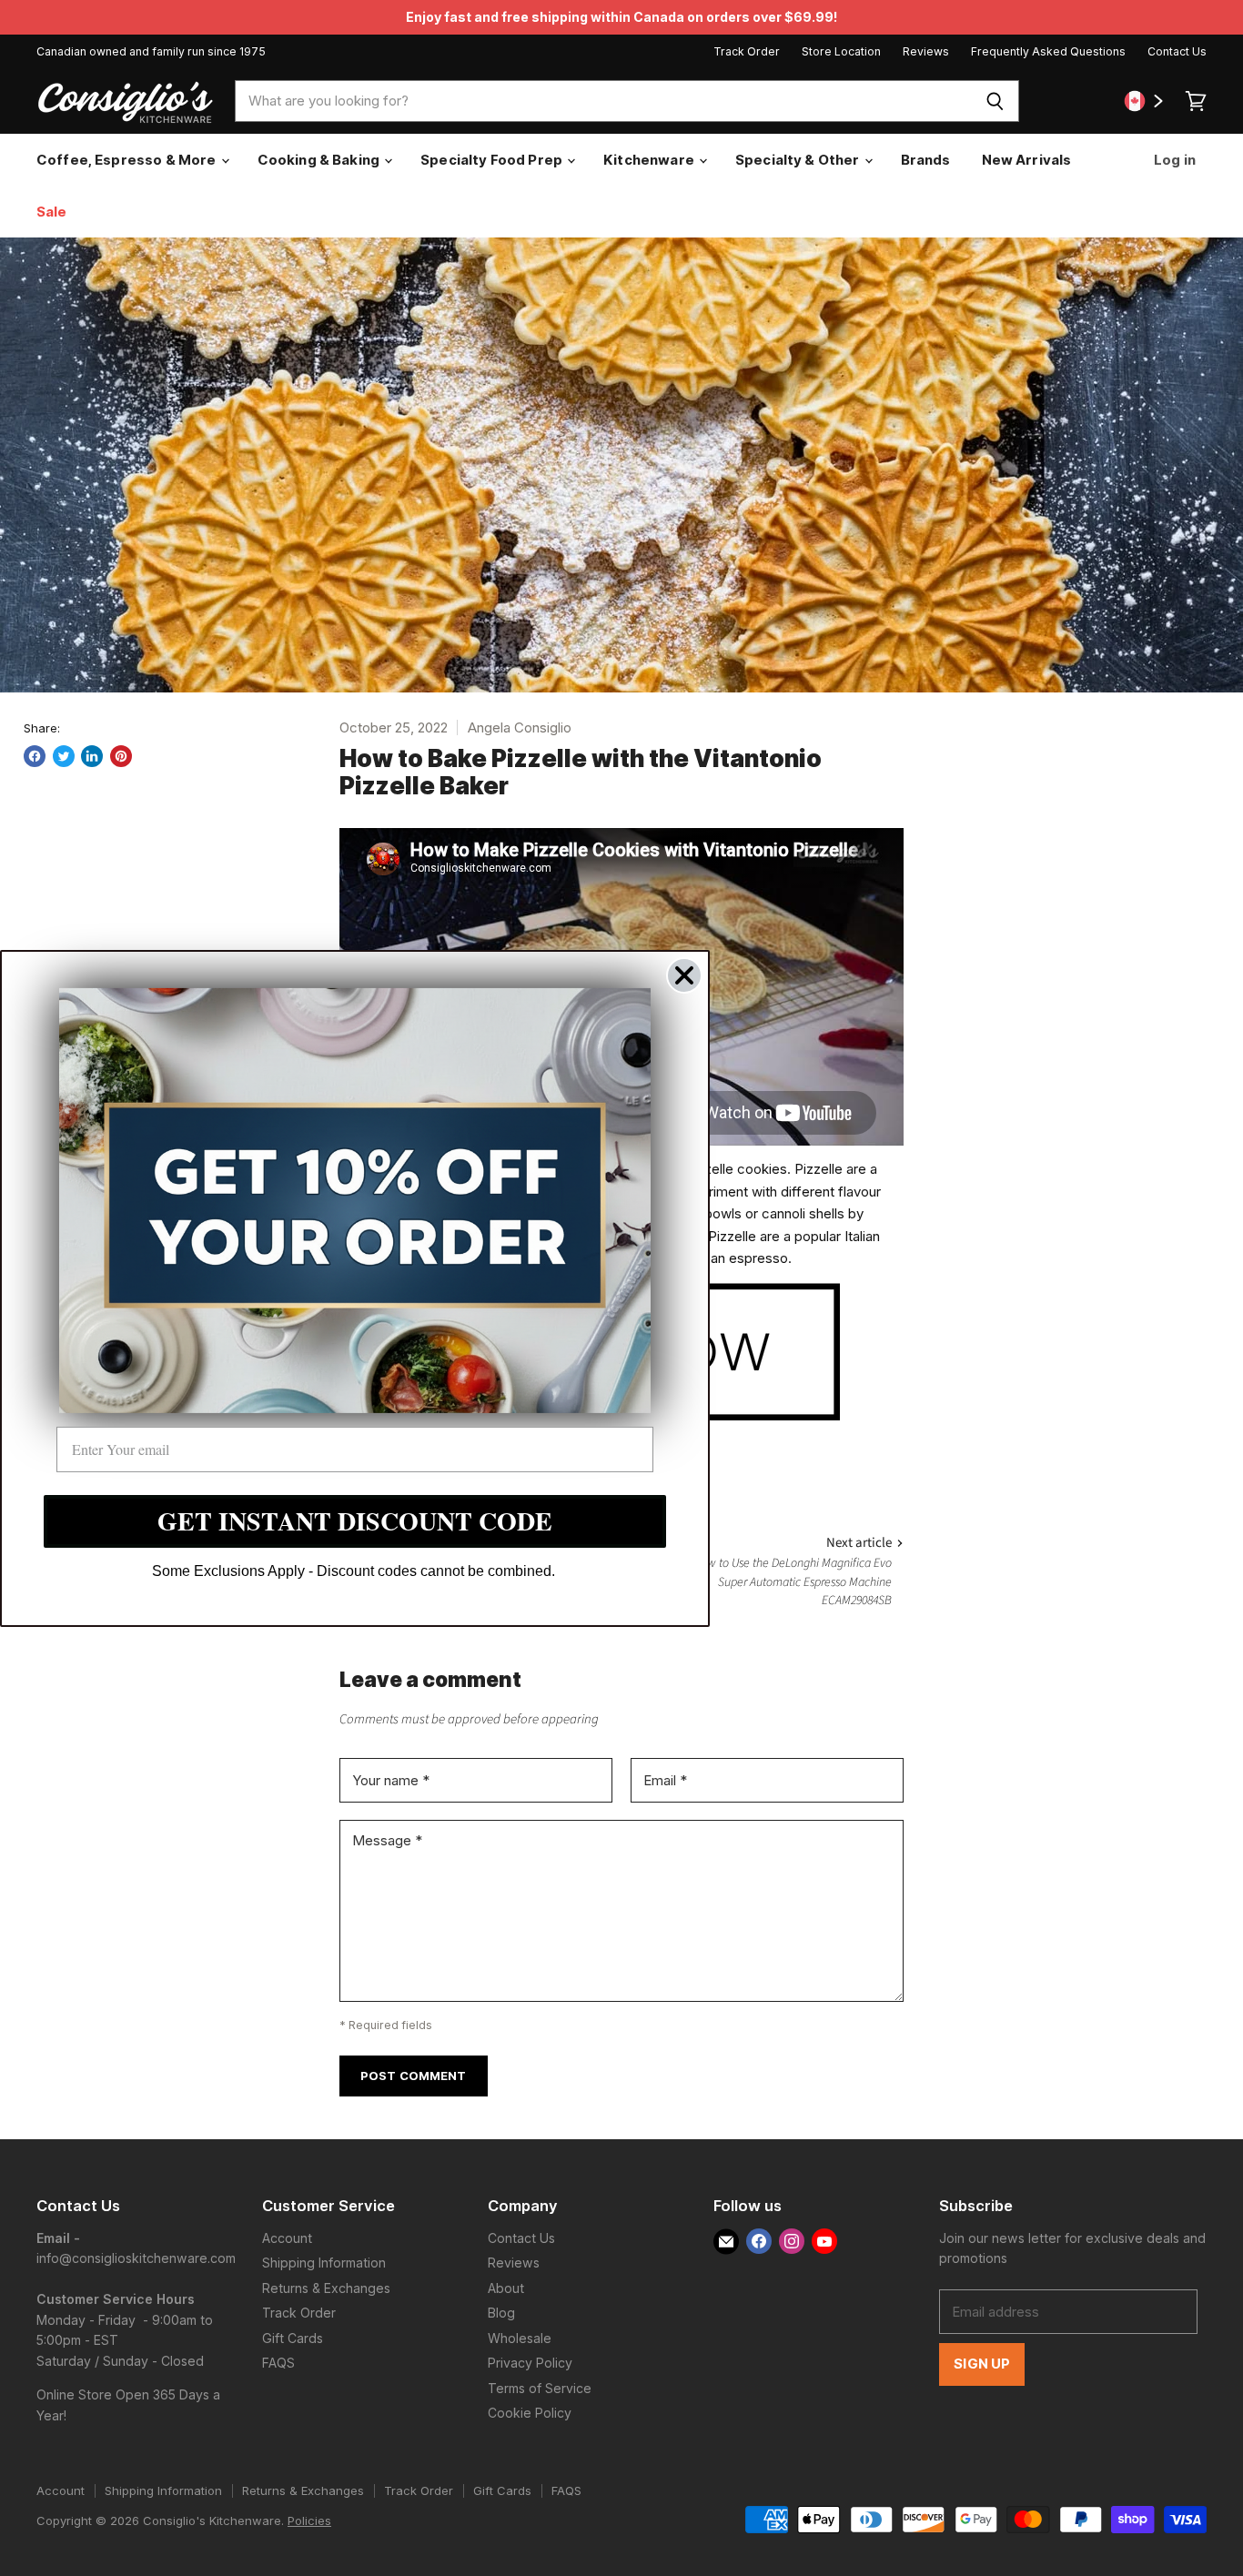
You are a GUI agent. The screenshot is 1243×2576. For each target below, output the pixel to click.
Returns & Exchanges (326, 2288)
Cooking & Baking (320, 160)
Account (287, 2238)
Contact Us (1177, 52)
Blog (501, 2313)
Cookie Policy (530, 2413)
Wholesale (520, 2338)
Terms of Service (540, 2388)
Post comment (414, 2076)
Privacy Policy (530, 2363)
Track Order (747, 52)
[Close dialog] (684, 975)
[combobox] (603, 101)
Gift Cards (293, 2338)
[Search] (995, 101)
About (506, 2288)
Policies (309, 2520)
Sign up (982, 2364)
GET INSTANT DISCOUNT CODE (355, 1521)
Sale (52, 212)
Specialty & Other (799, 160)
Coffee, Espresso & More (128, 160)
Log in (1173, 160)
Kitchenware (650, 160)
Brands (926, 160)
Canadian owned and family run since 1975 (151, 52)
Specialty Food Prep (493, 160)
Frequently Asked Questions (1048, 52)
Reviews (926, 52)
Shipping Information (324, 2263)
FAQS (278, 2363)
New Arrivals (1027, 160)
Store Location (841, 52)
